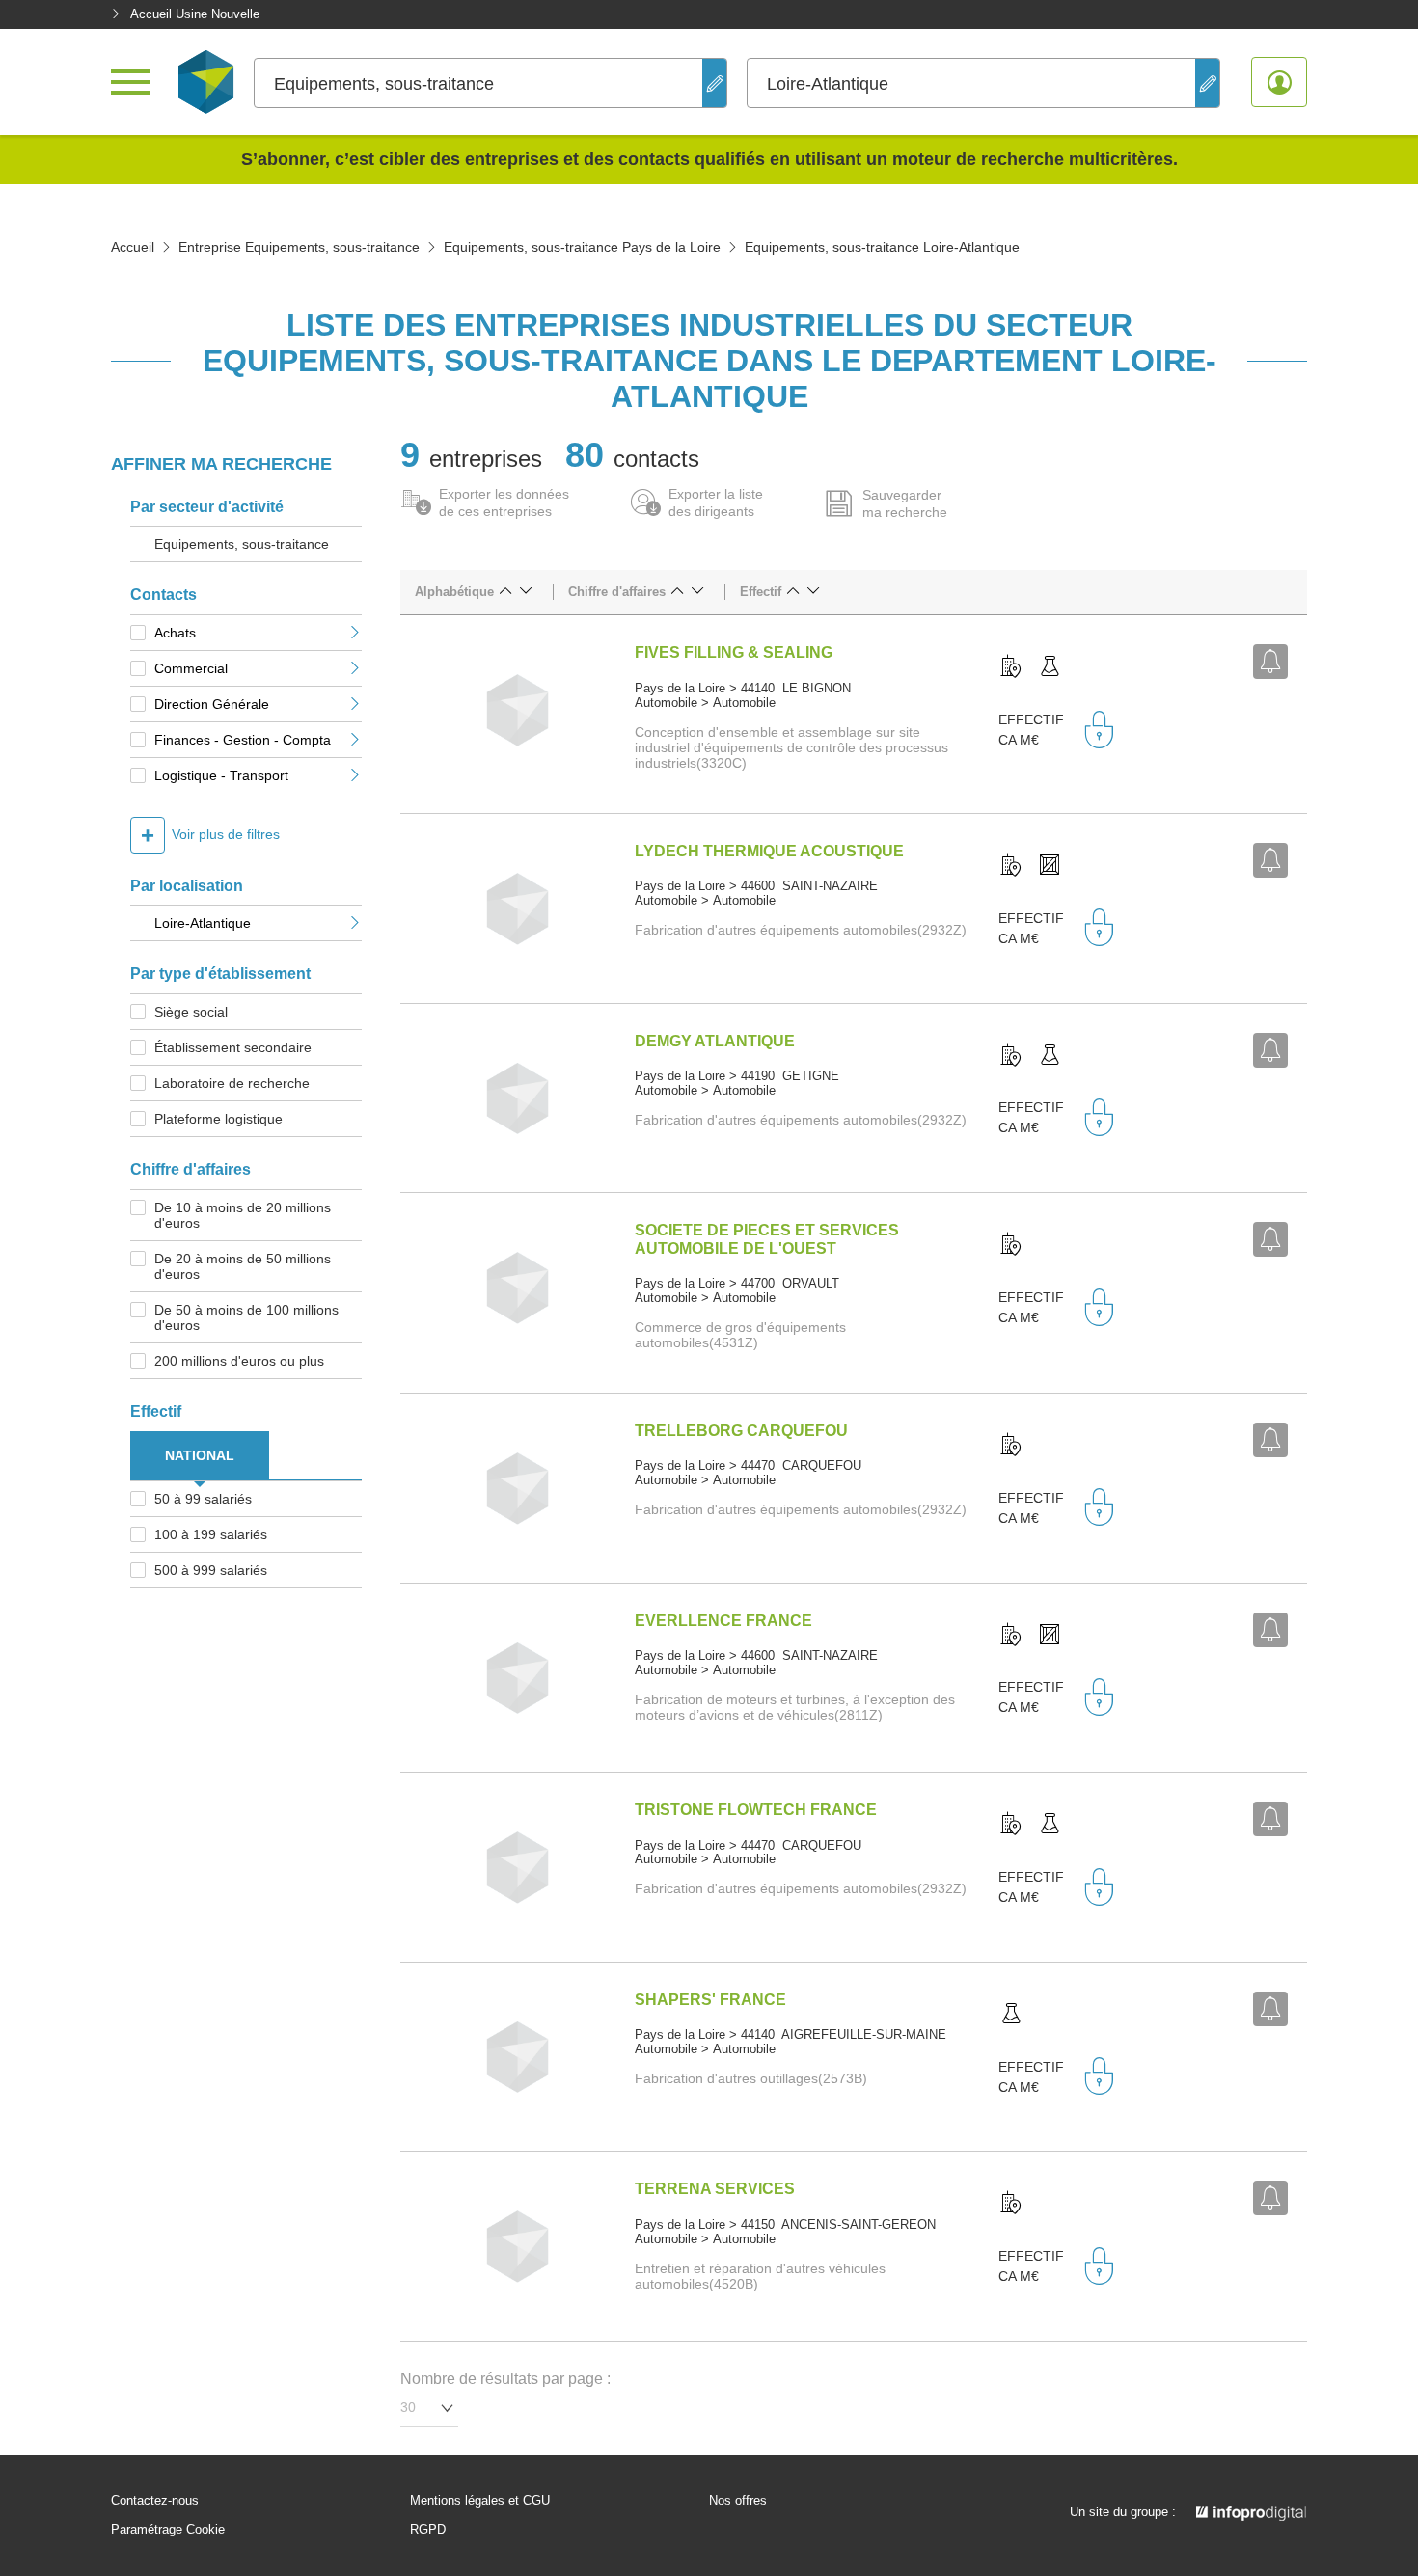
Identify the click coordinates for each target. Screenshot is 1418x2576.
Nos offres (738, 2501)
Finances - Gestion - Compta (243, 740)
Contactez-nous (155, 2501)
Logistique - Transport (221, 775)
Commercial (191, 668)
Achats (175, 633)
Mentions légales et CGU (480, 2501)
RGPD (428, 2530)
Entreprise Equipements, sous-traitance (299, 247)
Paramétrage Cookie (168, 2530)
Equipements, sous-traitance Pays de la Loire (582, 247)
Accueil (133, 247)
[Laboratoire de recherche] (1050, 667)
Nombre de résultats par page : (505, 2379)
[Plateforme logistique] (1050, 866)
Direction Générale (212, 704)
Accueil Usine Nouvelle (195, 14)
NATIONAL (200, 1455)
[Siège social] (1011, 667)
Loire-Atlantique (203, 923)
